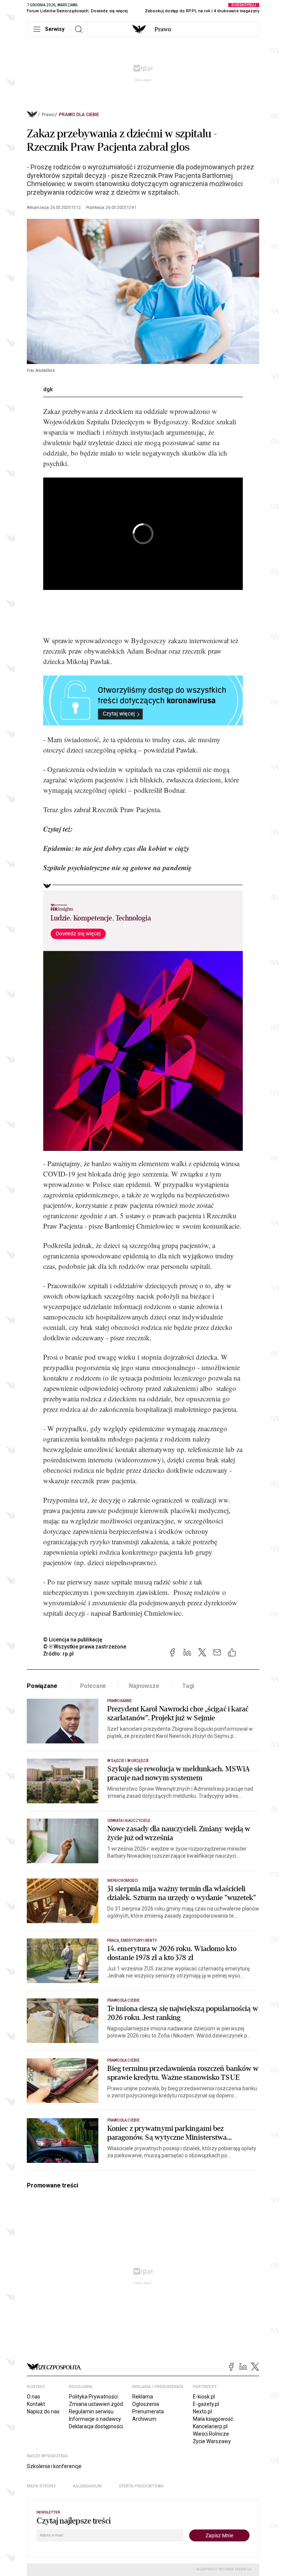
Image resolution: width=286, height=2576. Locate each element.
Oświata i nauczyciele (129, 1821)
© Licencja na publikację (73, 1640)
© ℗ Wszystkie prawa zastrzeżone (85, 1647)
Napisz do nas (43, 2411)
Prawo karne (120, 1701)
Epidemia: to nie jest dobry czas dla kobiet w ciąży (116, 848)
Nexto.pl (202, 2411)
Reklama (143, 2397)
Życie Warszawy (212, 2441)
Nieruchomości (123, 1881)
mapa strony (41, 2486)
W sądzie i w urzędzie (128, 1761)
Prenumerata (148, 2411)
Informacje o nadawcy (95, 2419)
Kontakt (36, 2404)
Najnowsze (144, 1686)
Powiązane (42, 1686)
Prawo (163, 29)
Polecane (93, 1686)
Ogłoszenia (146, 2404)
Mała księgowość (213, 2419)
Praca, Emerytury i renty (132, 1940)
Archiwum (144, 2419)
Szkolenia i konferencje (54, 2466)
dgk (48, 389)
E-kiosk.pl (204, 2397)
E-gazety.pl (206, 2404)
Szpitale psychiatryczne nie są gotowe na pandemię (117, 867)
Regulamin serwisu (91, 2411)
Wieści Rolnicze (211, 2434)
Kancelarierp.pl (210, 2426)
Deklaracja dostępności (96, 2426)
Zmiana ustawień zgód (96, 2404)
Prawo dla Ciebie (79, 115)
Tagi (188, 1686)
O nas (34, 2397)
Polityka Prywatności (93, 2397)
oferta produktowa (141, 2486)
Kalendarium (87, 2486)
